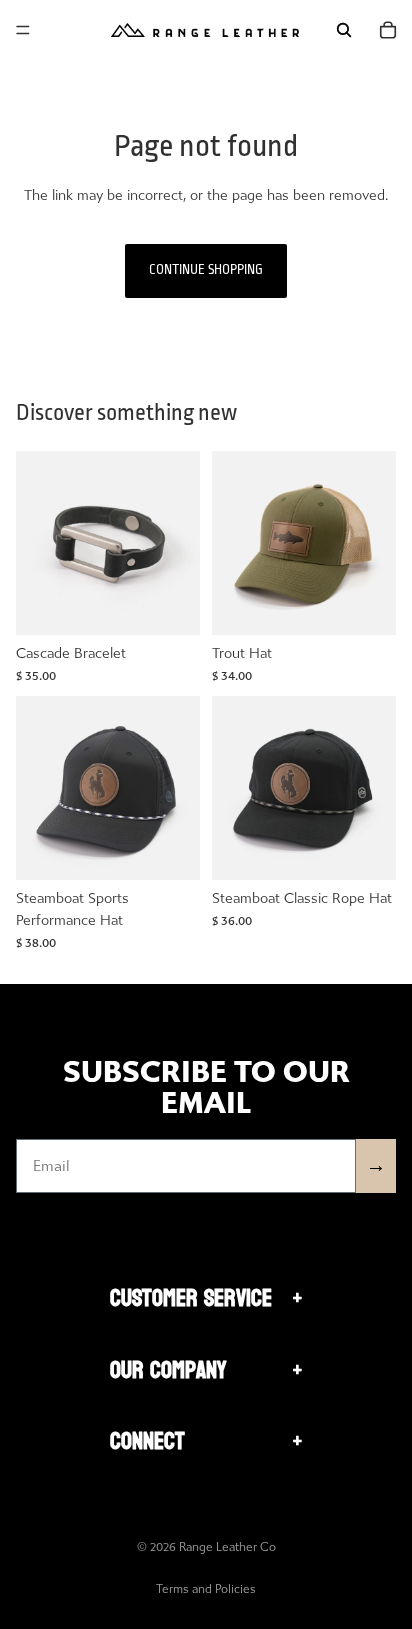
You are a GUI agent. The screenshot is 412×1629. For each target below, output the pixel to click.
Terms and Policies (206, 1589)
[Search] (344, 30)
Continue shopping (206, 270)
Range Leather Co (227, 1547)
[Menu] (23, 30)
